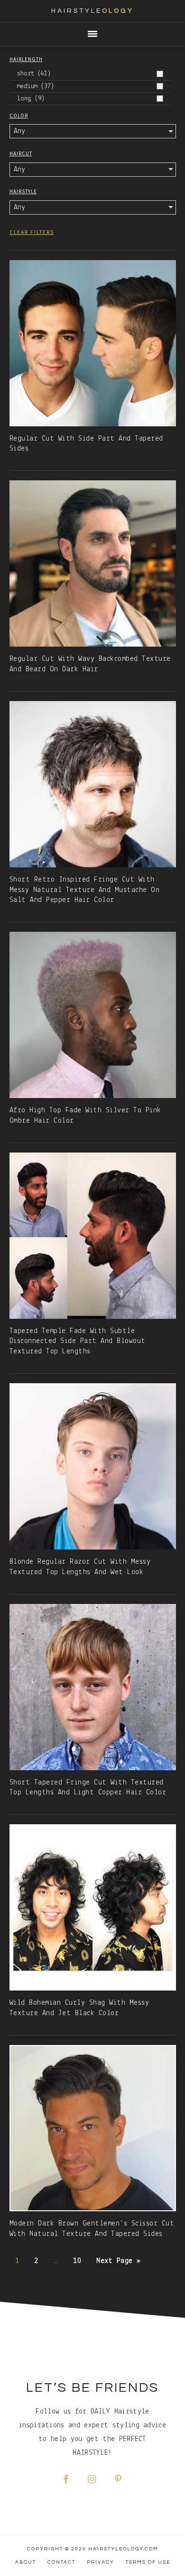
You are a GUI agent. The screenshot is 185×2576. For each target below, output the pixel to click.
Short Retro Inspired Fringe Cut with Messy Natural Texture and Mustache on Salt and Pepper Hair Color (85, 890)
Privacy (101, 2562)
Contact (61, 2562)
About (26, 2562)
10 (77, 2261)
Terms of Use (148, 2562)
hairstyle (92, 11)
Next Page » (118, 2261)
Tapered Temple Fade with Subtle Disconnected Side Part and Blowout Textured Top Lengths (78, 1342)
